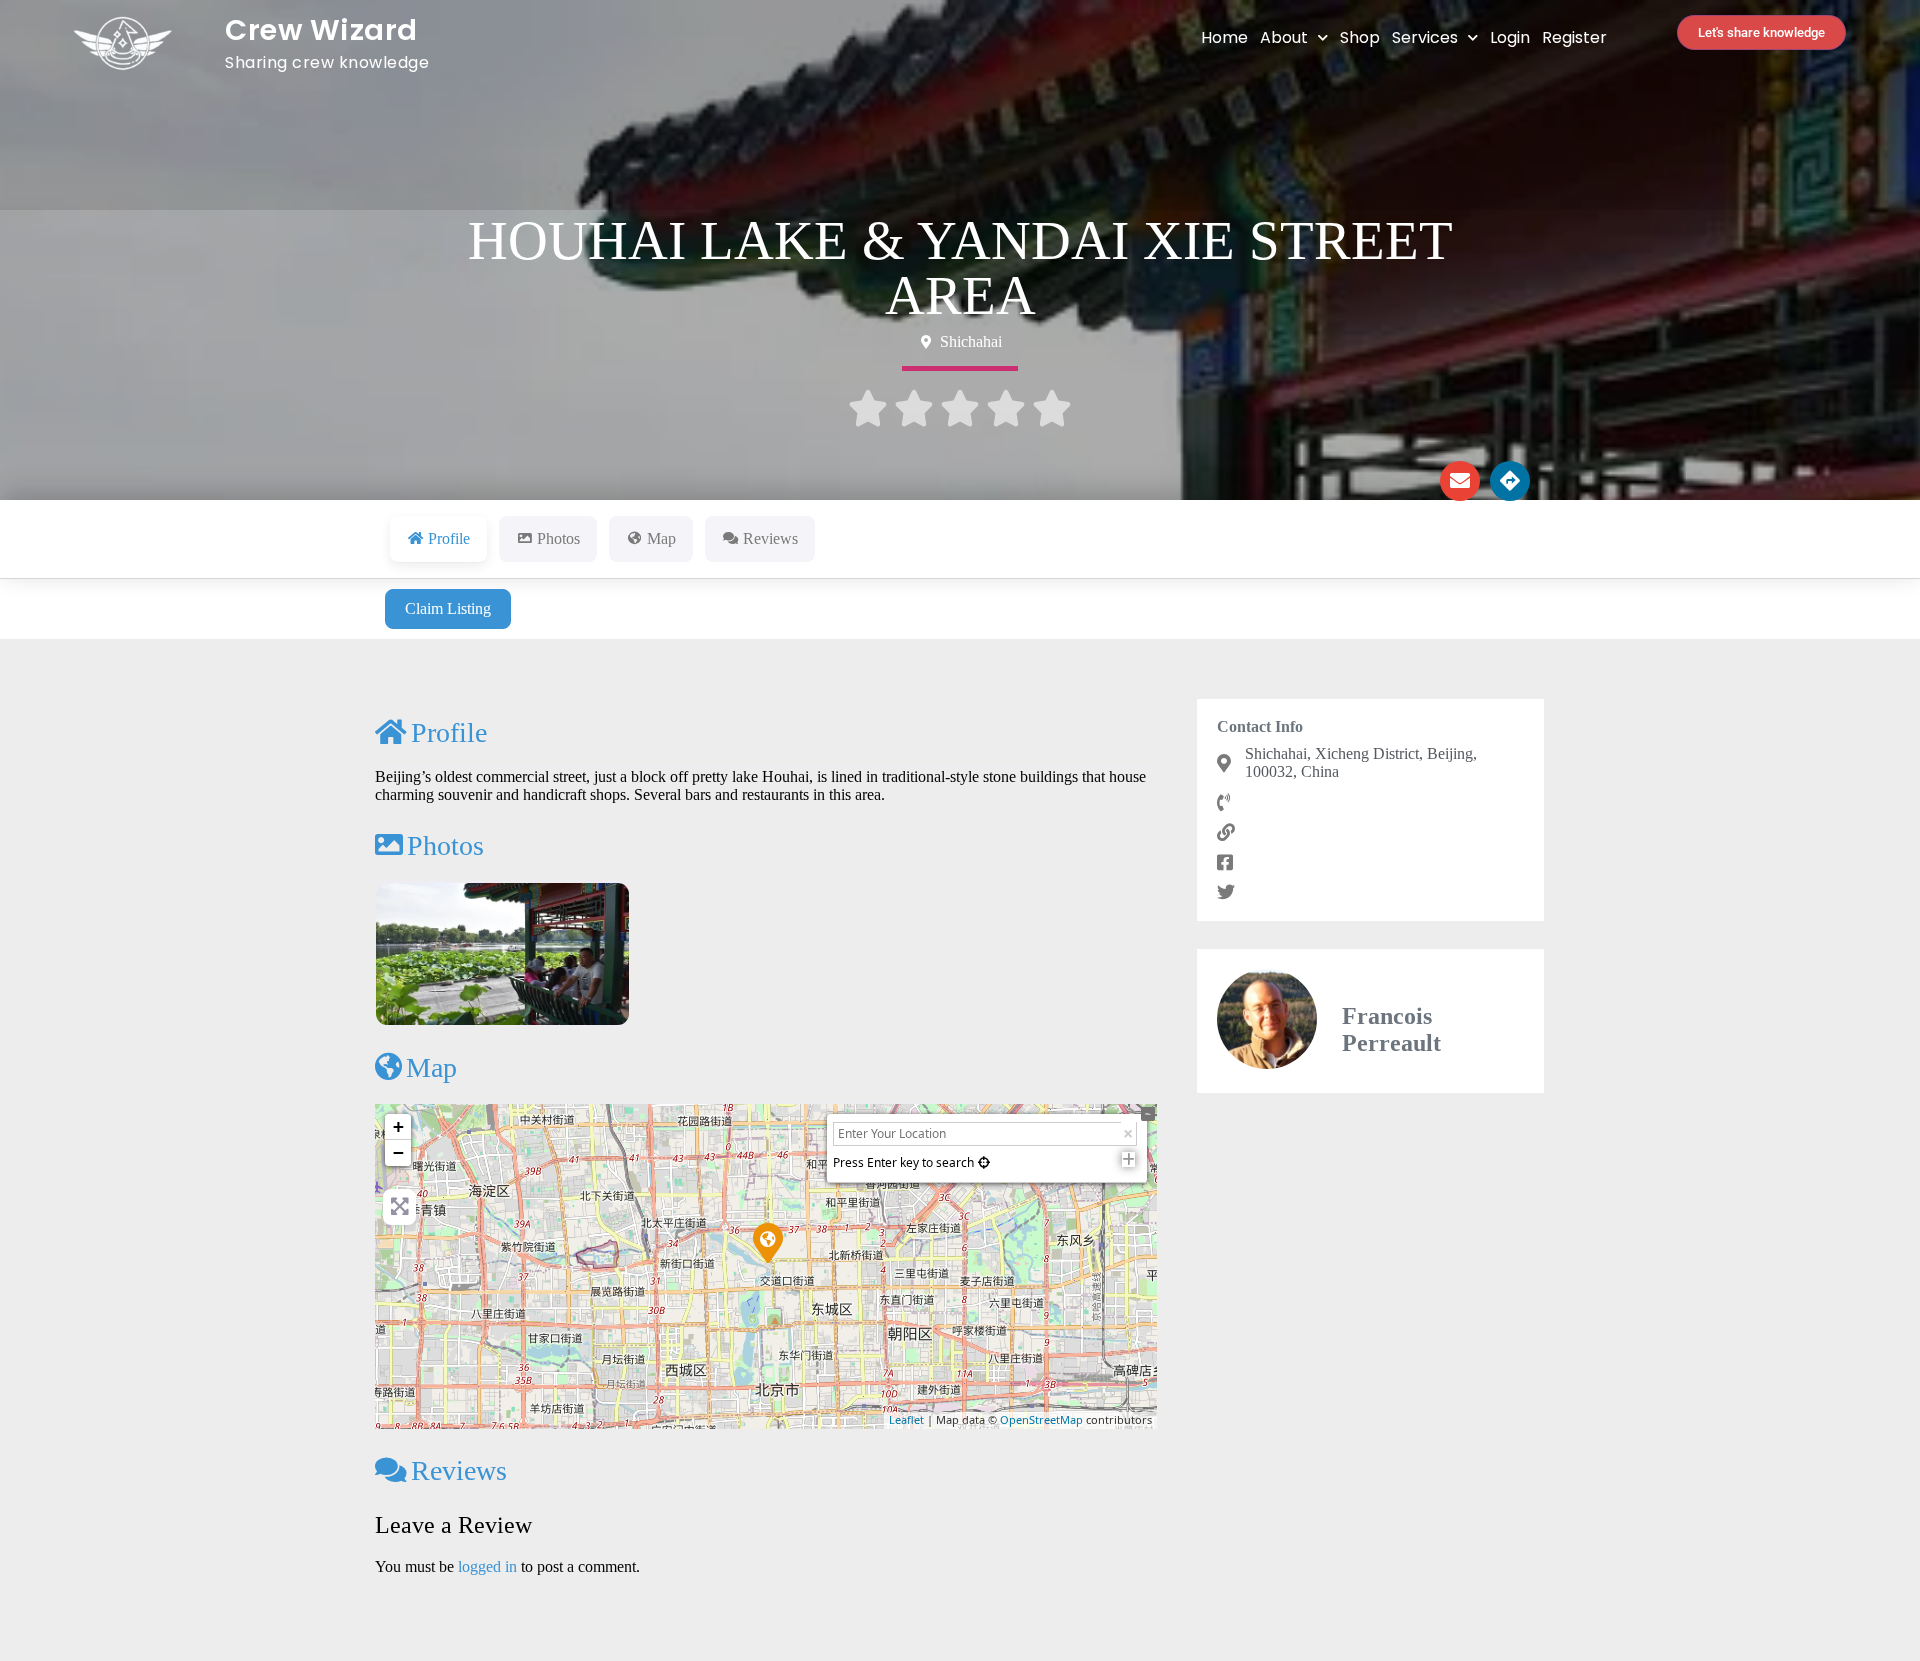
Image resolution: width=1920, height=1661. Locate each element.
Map (431, 1067)
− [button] (398, 1152)
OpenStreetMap (1041, 1419)
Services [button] (1425, 37)
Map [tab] (661, 538)
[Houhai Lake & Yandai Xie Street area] (767, 1242)
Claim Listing (448, 608)
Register (1574, 37)
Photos (445, 845)
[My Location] (984, 1162)
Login (1510, 37)
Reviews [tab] (770, 538)
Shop (1360, 37)
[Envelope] (1460, 481)
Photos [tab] (558, 538)
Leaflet (906, 1419)
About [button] (1284, 37)
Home (1224, 37)
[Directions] (1510, 481)
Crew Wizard (321, 30)
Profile (449, 732)
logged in (487, 1566)
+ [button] (398, 1126)
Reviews (459, 1470)
